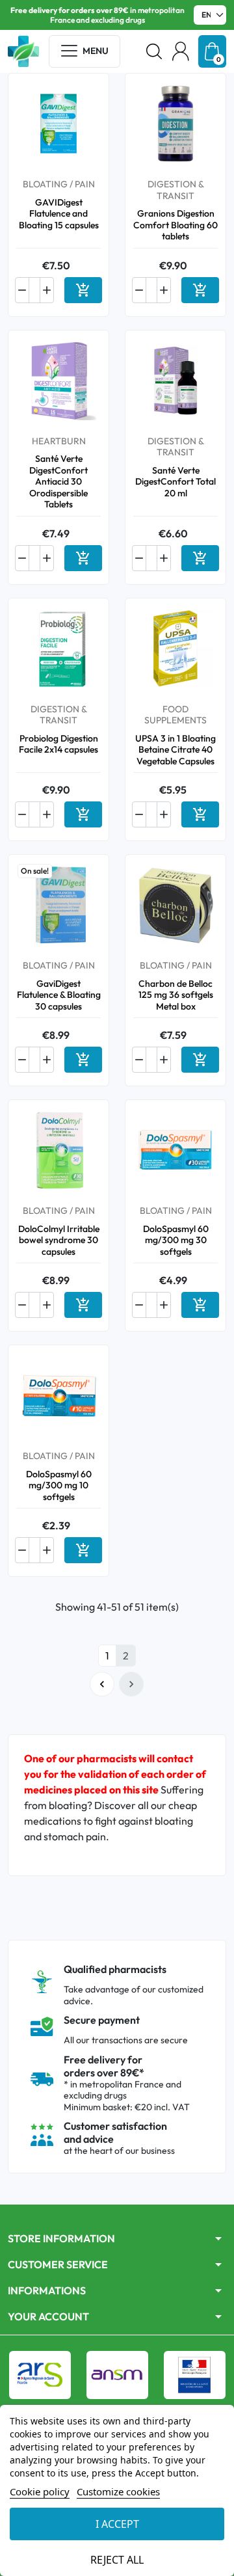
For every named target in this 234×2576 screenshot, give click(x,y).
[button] (154, 51)
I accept (117, 2524)
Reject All (117, 2560)
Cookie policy (40, 2491)
